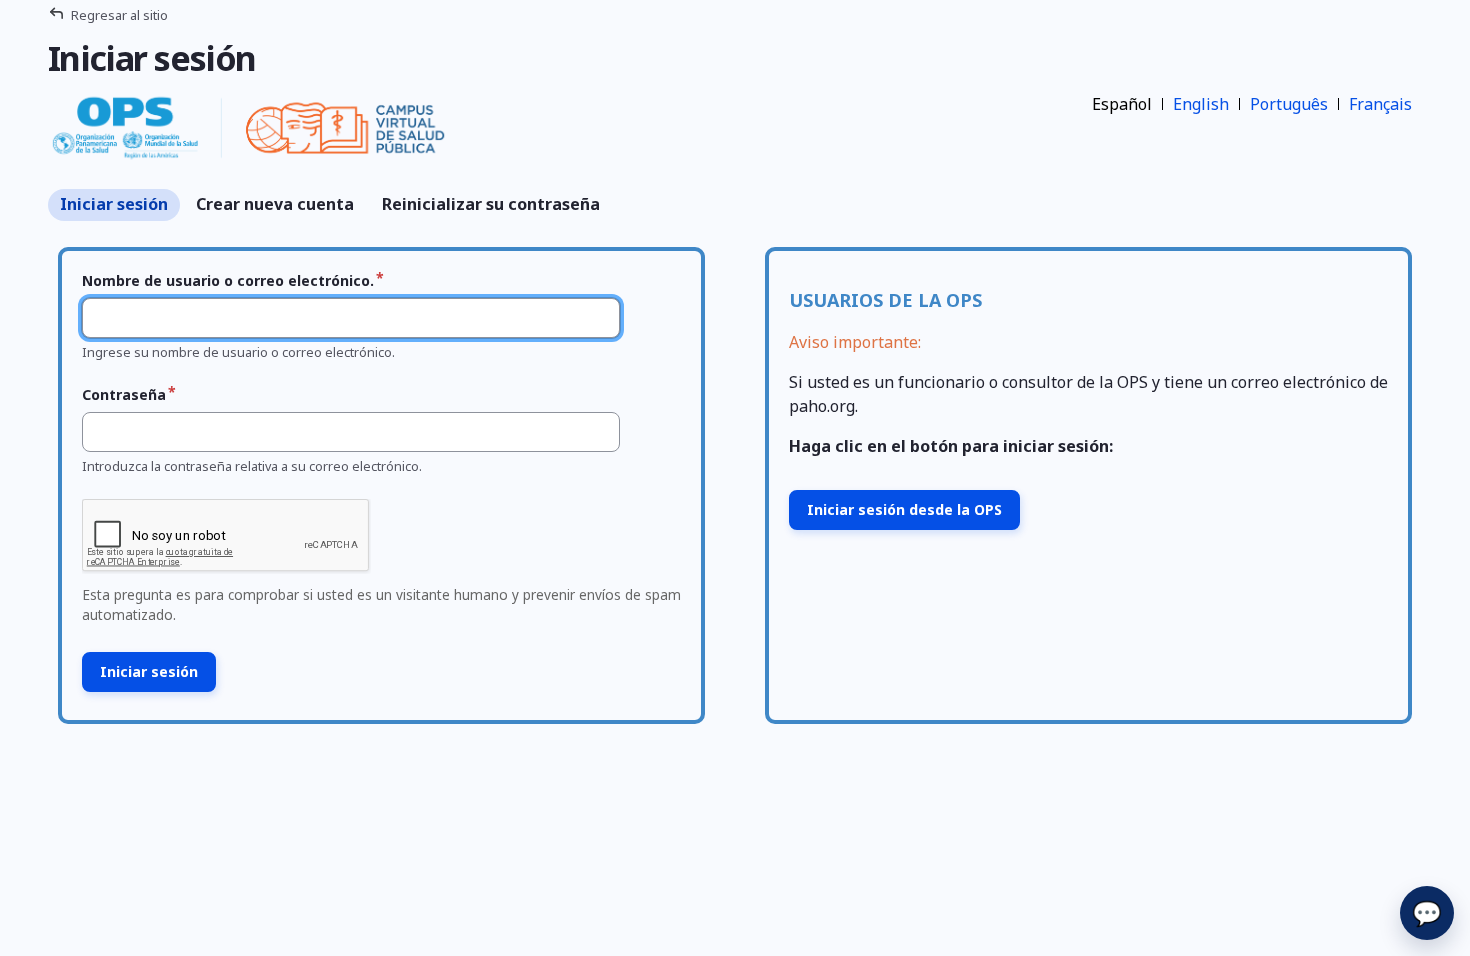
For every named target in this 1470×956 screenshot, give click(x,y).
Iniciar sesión (114, 204)
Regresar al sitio (119, 15)
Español (1122, 104)
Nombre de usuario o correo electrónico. (228, 280)
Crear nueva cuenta (275, 204)
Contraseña (124, 394)
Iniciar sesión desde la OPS (904, 509)
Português (1289, 104)
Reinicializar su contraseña (491, 204)
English (1201, 104)
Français (1380, 104)
